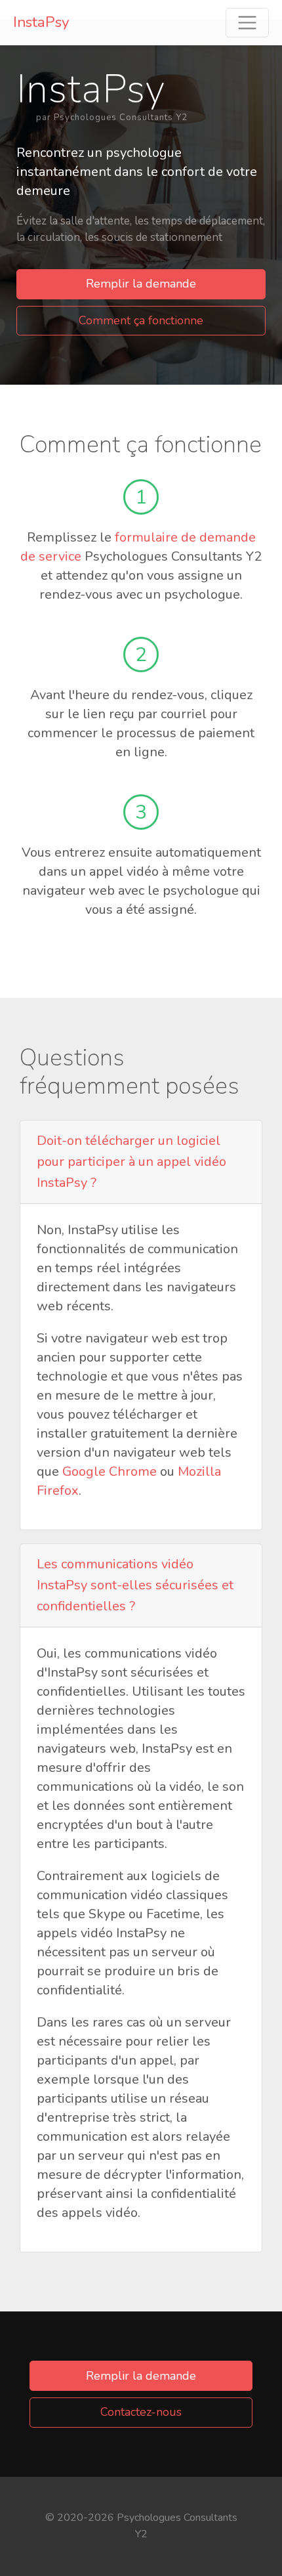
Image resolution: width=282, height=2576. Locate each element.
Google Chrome (110, 1471)
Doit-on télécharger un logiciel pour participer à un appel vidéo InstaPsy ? (131, 1162)
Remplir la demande (141, 284)
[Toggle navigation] (247, 23)
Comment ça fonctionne (141, 320)
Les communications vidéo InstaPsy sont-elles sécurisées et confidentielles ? (135, 1585)
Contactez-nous (141, 2412)
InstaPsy (41, 22)
